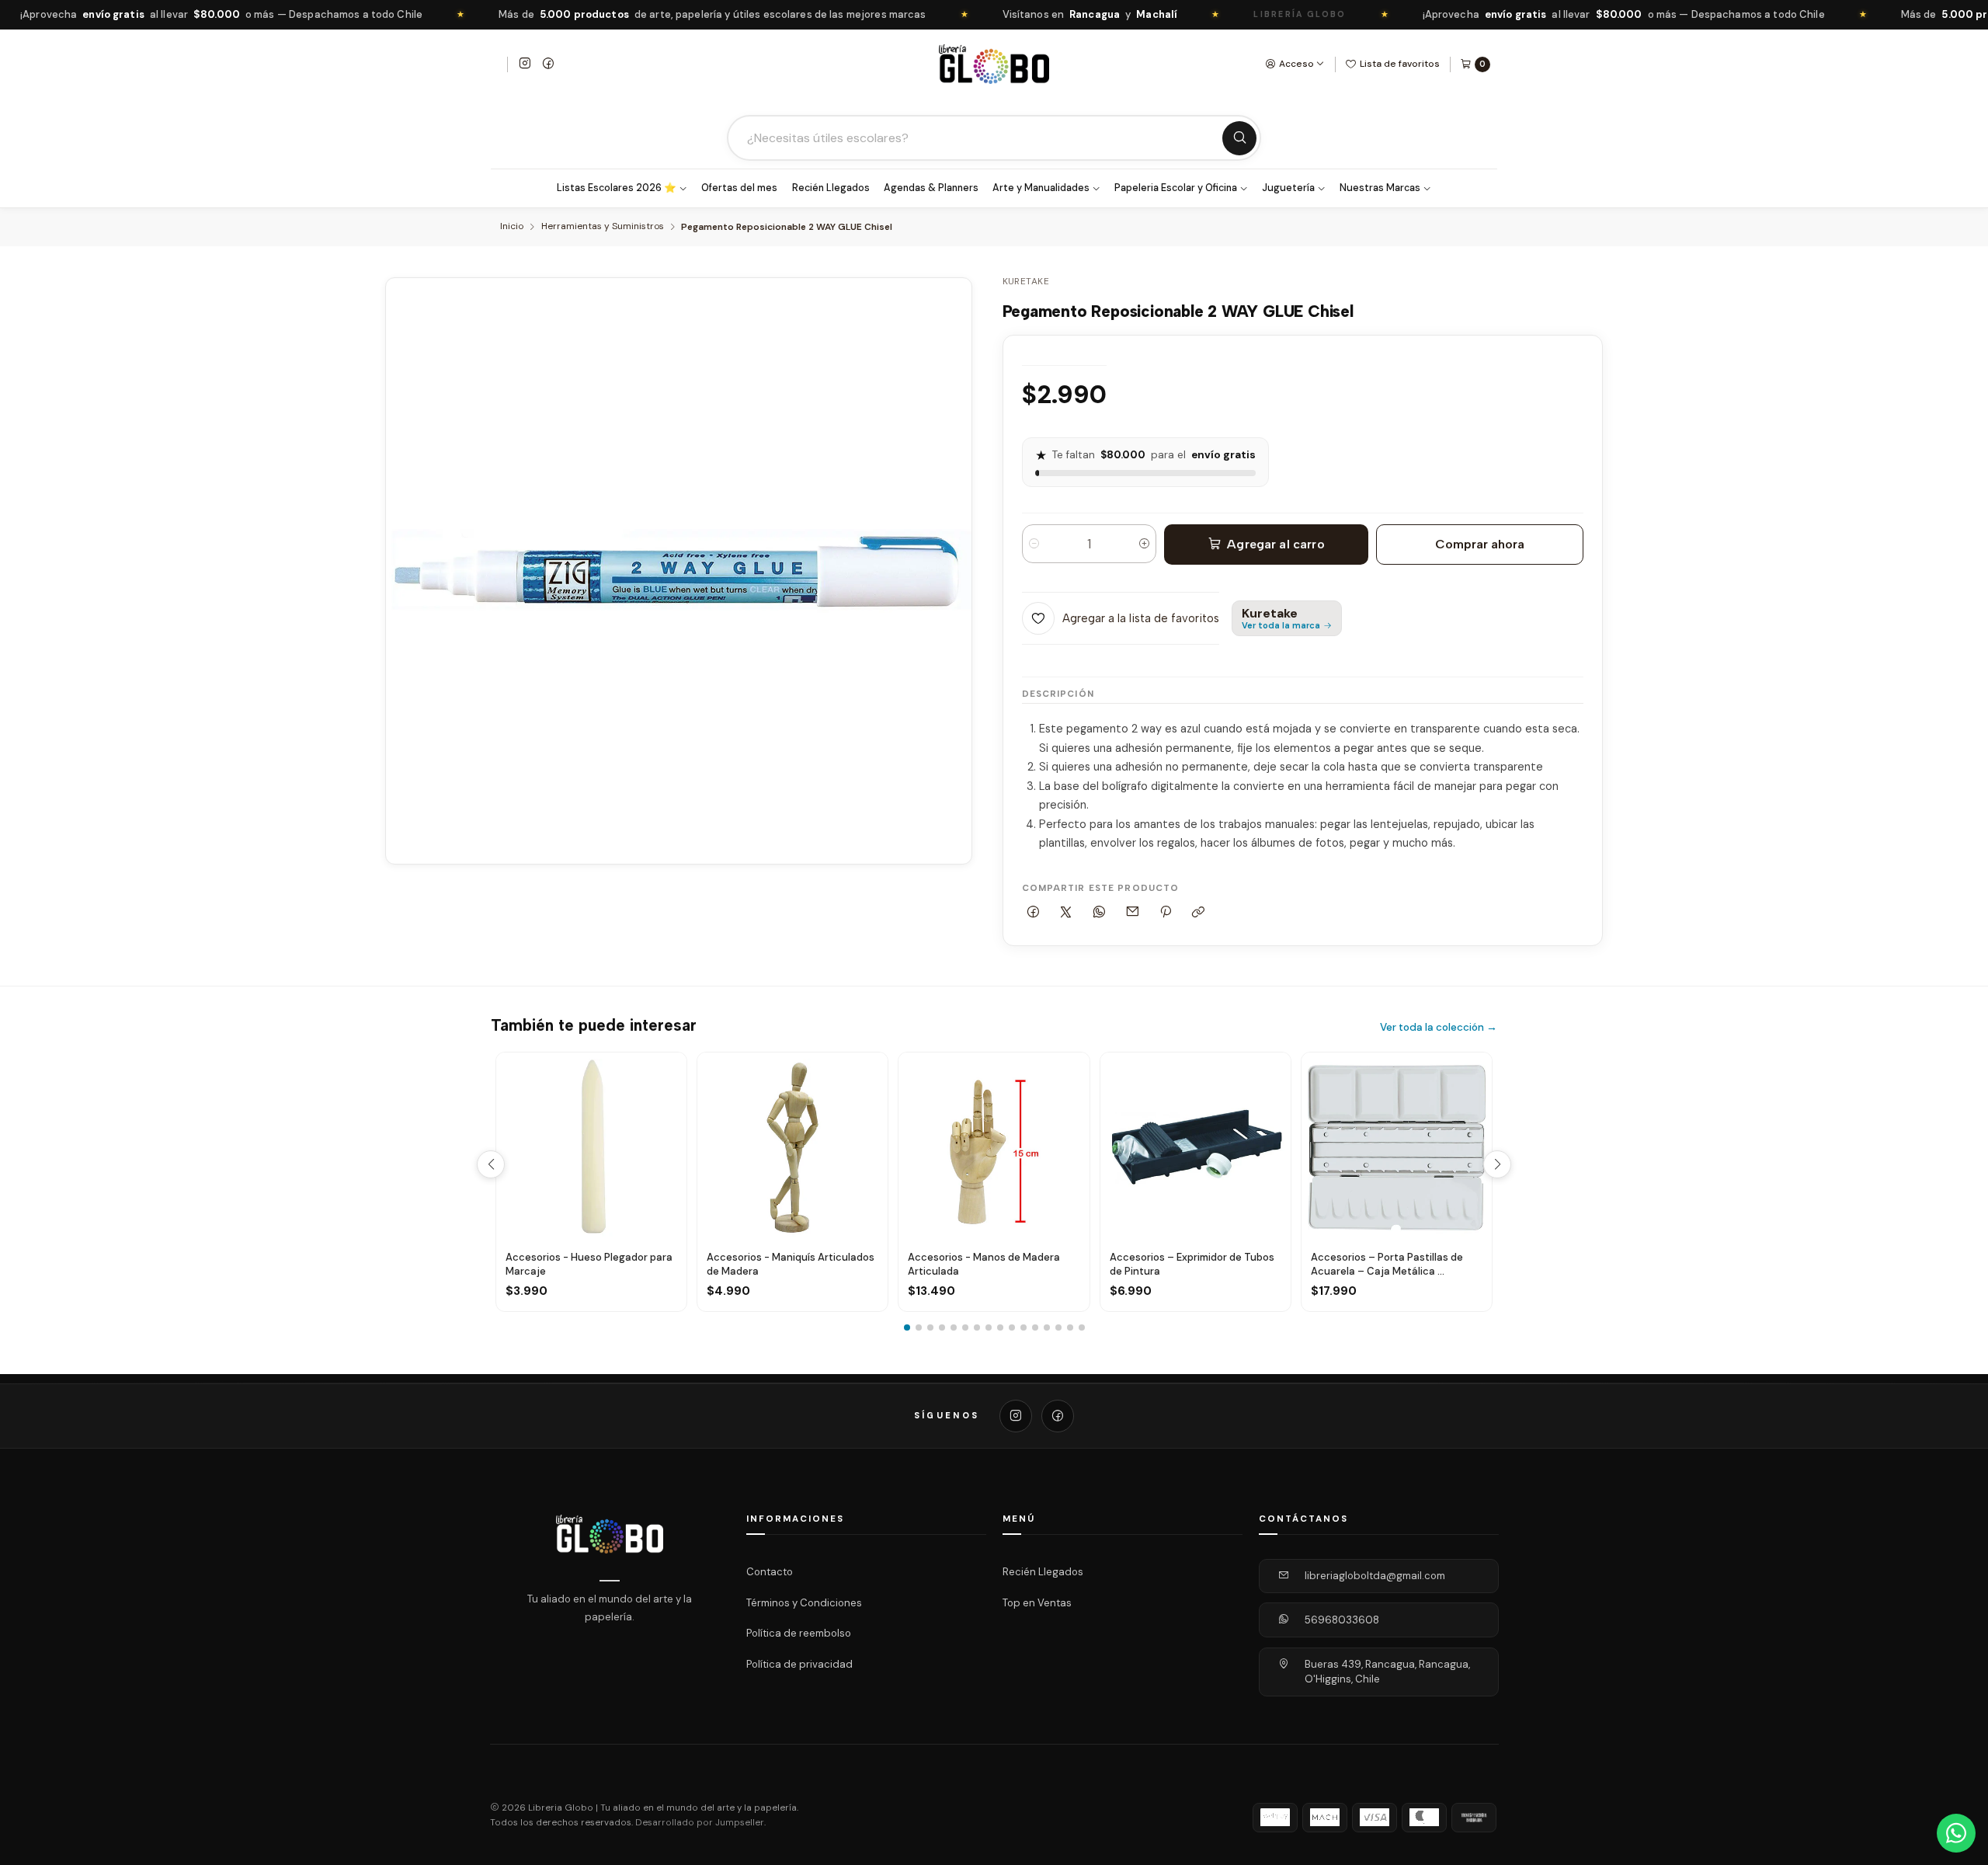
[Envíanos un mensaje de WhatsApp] (1956, 1833)
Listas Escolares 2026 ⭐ (617, 188)
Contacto (770, 1572)
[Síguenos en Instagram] (525, 64)
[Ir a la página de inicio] (994, 64)
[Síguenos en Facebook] (548, 64)
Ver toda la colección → (1439, 1027)
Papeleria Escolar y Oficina (1176, 188)
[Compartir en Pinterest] (1166, 913)
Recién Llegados (831, 188)
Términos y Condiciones (804, 1602)
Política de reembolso (799, 1633)
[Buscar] (1239, 138)
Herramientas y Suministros (603, 227)
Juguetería (1288, 188)
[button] (907, 1327)
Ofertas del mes (739, 188)
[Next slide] (1497, 1164)
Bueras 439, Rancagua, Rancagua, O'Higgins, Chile (1387, 1672)
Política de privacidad (799, 1664)
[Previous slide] (491, 1164)
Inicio (512, 227)
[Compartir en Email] (1132, 913)
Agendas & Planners (931, 188)
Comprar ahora (1480, 544)
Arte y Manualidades (1041, 188)
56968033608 (1342, 1620)
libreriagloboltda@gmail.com (1375, 1576)
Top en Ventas (1037, 1602)
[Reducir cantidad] (1034, 544)
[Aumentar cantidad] (1144, 544)
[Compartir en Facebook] (1034, 913)
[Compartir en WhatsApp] (1100, 913)
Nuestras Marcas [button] (1380, 188)
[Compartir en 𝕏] (1066, 913)
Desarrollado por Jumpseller (700, 1823)
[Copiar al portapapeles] (1199, 913)
